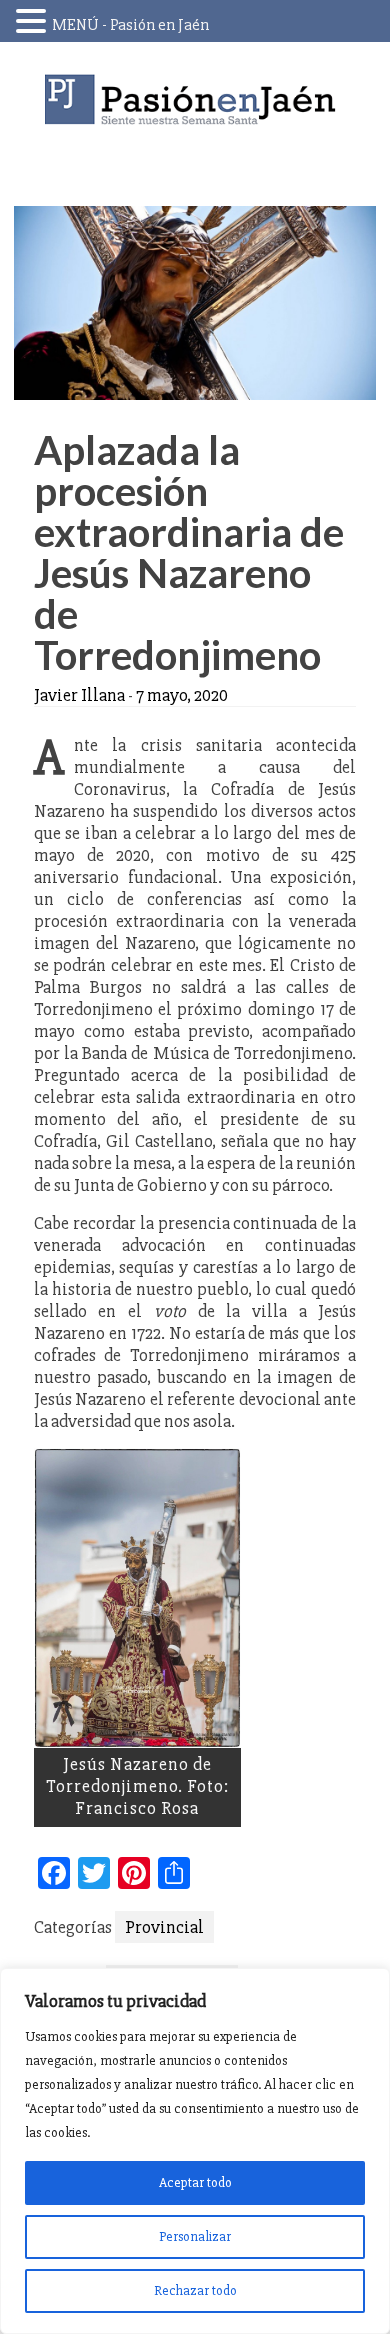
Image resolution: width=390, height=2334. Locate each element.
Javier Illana (79, 695)
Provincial (164, 1927)
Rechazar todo (195, 2290)
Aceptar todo (195, 2182)
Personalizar (195, 2236)
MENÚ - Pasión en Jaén (130, 25)
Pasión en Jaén (195, 99)
